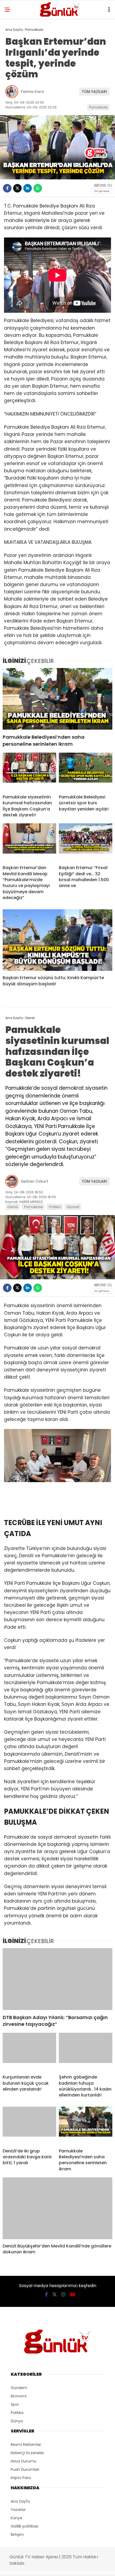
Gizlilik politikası (24, 2526)
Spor (15, 2404)
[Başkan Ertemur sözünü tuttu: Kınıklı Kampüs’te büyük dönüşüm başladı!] (57, 940)
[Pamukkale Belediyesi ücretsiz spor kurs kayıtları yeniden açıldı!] (86, 771)
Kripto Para (21, 2478)
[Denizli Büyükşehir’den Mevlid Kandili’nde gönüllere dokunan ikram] (57, 2208)
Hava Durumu (24, 2461)
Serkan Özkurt (34, 1181)
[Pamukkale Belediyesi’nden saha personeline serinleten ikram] (57, 699)
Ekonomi (19, 2396)
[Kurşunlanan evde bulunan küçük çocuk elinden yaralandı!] (29, 2051)
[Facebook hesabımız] (46, 2294)
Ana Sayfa (20, 2501)
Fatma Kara (32, 92)
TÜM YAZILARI (94, 92)
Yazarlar (18, 2510)
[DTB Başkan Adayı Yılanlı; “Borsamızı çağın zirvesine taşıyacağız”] (57, 1979)
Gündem (19, 2388)
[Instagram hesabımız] (63, 2294)
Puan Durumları (25, 2469)
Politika (55, 1207)
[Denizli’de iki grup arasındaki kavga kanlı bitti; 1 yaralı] (29, 2125)
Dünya (17, 2421)
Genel (13, 1207)
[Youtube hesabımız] (72, 2294)
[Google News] (102, 191)
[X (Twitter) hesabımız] (55, 2294)
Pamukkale (98, 107)
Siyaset (73, 1207)
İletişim (17, 2534)
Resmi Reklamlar (26, 2445)
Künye (16, 2518)
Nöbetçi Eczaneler (27, 2453)
